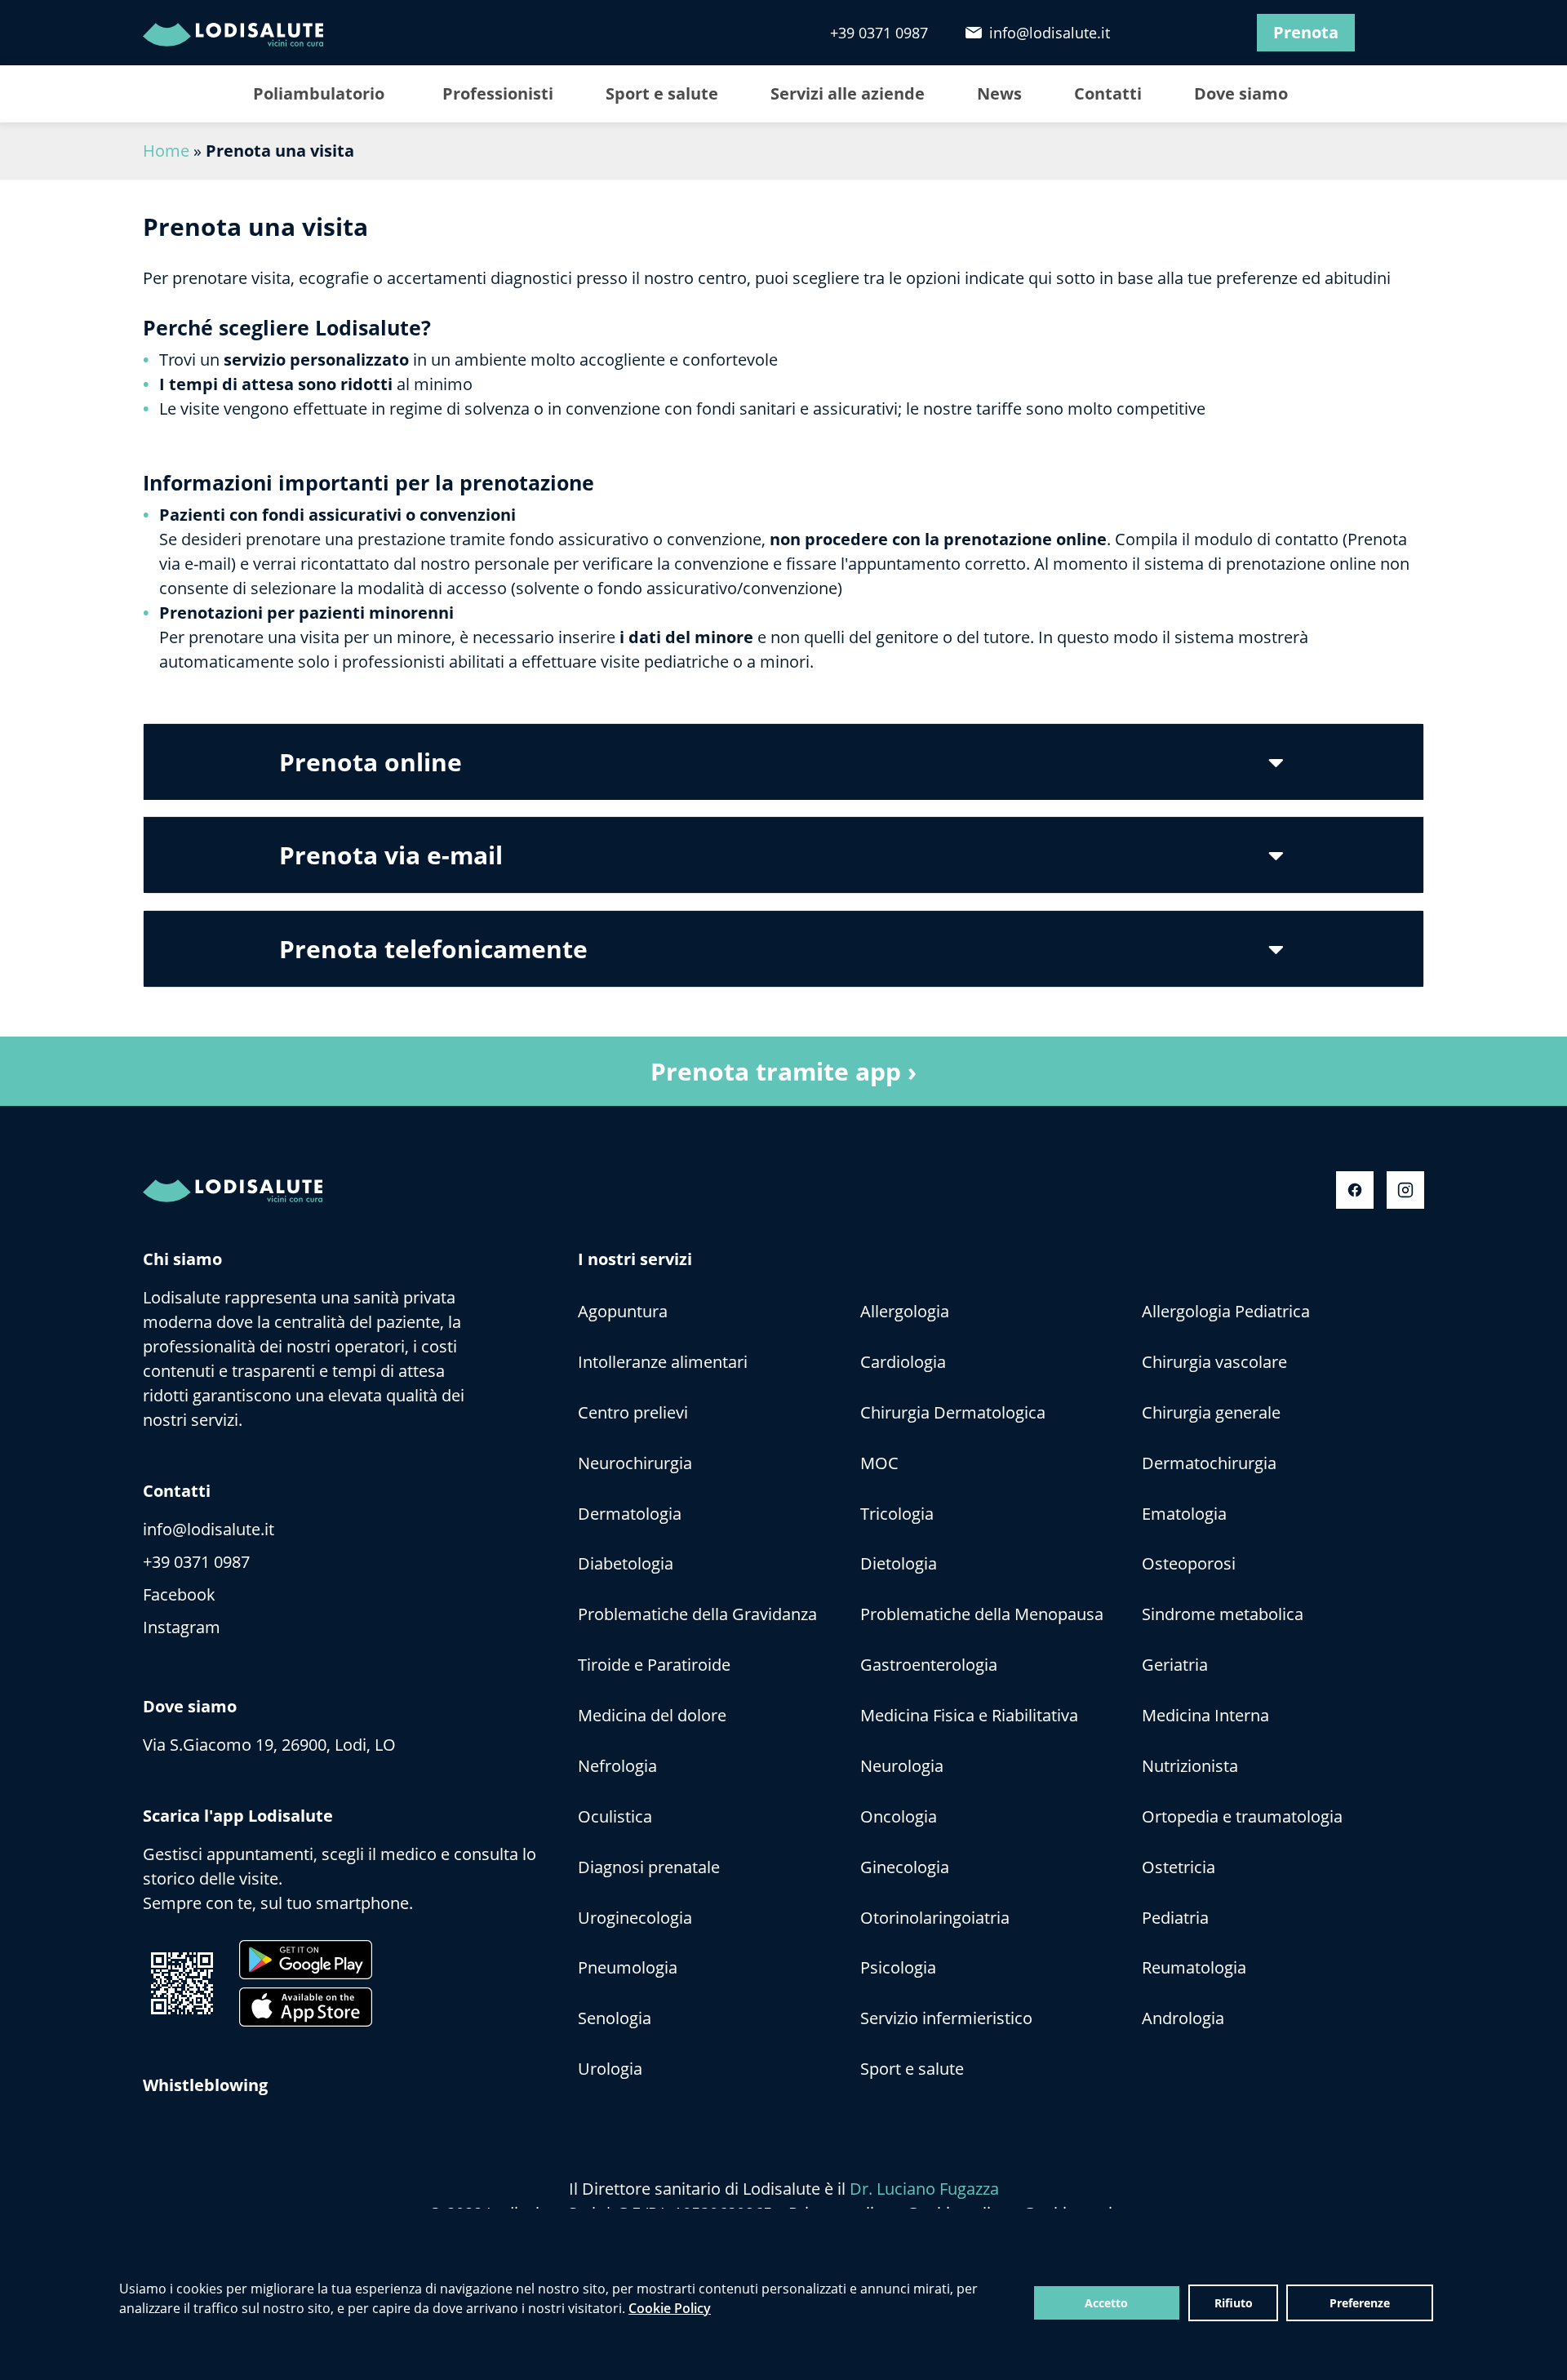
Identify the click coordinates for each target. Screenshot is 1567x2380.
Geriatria (1175, 1665)
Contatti (1108, 93)
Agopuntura (623, 1311)
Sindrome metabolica (1223, 1614)
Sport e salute (662, 93)
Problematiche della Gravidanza (697, 1614)
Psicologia (898, 1967)
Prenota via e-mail (391, 855)
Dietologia (899, 1563)
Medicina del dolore (652, 1715)
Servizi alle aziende (848, 93)
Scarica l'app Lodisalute (238, 1816)
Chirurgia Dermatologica (953, 1412)
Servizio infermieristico (946, 2018)
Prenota (1306, 32)
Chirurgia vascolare (1214, 1362)
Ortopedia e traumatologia (1242, 1816)
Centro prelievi (633, 1412)
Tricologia (897, 1514)
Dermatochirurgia (1209, 1463)
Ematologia (1184, 1514)
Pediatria (1175, 1918)
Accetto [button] (1106, 2303)
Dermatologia (630, 1514)
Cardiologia (903, 1362)
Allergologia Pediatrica (1226, 1311)
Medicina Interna (1205, 1715)
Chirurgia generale (1211, 1412)
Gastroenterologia (929, 1665)
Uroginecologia (635, 1918)
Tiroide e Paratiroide (654, 1665)
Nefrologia (617, 1766)
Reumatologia (1194, 1967)
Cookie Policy (670, 2308)
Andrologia (1183, 2018)
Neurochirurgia (635, 1463)
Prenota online (371, 762)
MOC (879, 1463)
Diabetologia (626, 1563)
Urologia (610, 2069)
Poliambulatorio (319, 93)
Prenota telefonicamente (433, 949)
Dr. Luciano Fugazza (924, 2189)
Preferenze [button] (1360, 2303)
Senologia (615, 2018)
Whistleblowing (205, 2085)
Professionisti (498, 93)
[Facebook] (1165, 33)
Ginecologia (905, 1867)
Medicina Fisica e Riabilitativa (969, 1715)
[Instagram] (1210, 33)
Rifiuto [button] (1234, 2303)
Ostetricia (1179, 1867)
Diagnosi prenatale (649, 1867)
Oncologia (899, 1816)
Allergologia (905, 1311)
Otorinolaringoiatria (935, 1918)
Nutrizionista (1190, 1766)
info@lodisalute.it (1048, 33)
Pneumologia (628, 1967)
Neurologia (902, 1766)
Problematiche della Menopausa (982, 1614)
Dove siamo (1241, 93)
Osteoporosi (1189, 1563)
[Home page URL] (249, 33)
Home (166, 151)
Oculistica (615, 1816)
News (999, 93)
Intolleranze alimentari (663, 1362)
